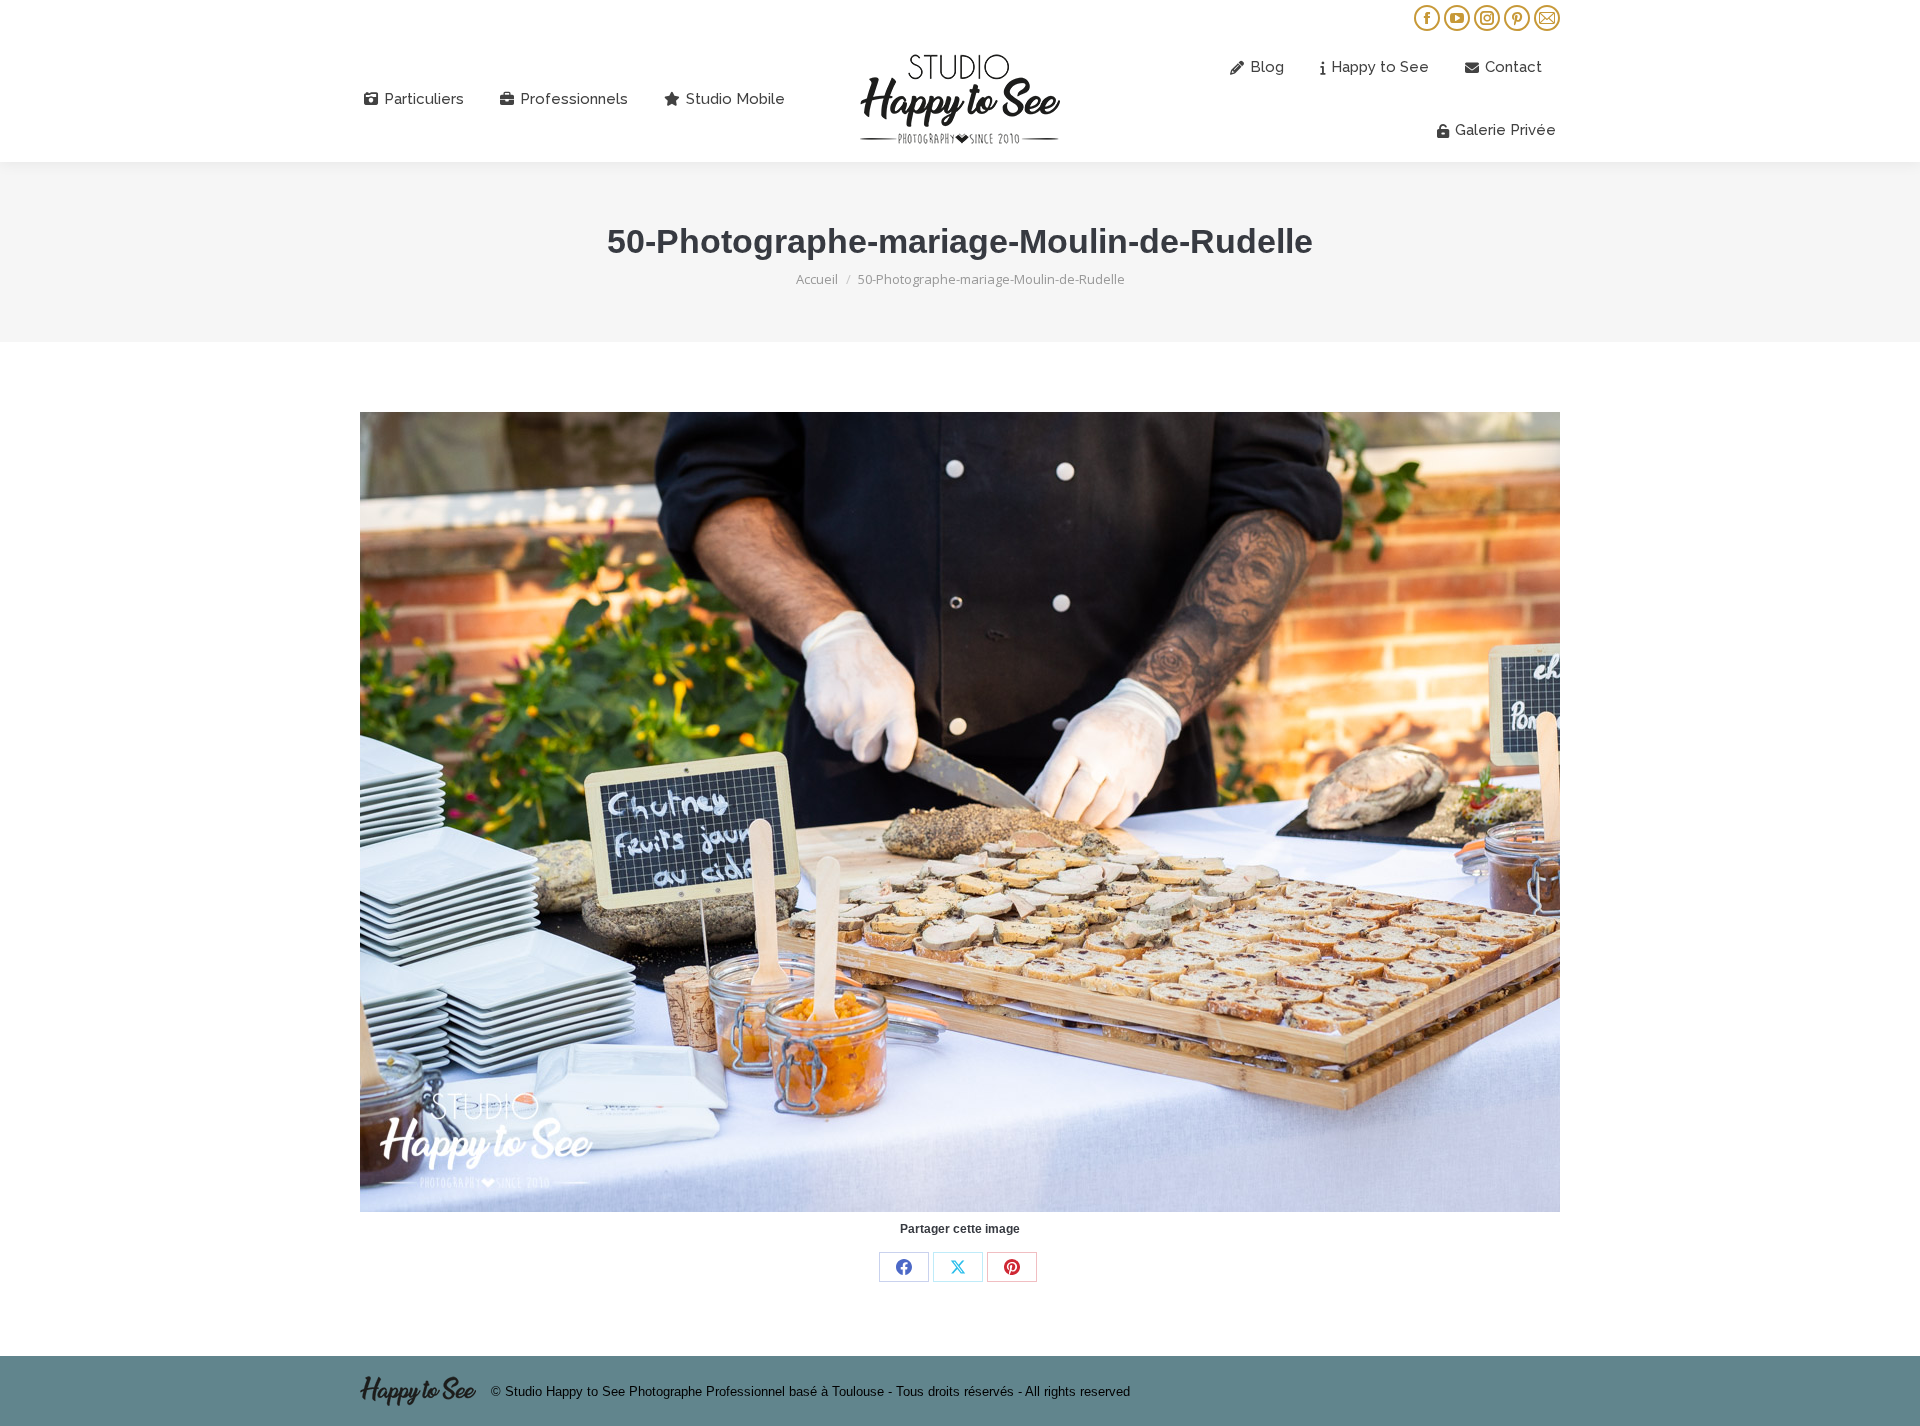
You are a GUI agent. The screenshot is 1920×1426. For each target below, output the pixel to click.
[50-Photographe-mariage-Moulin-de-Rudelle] (960, 812)
